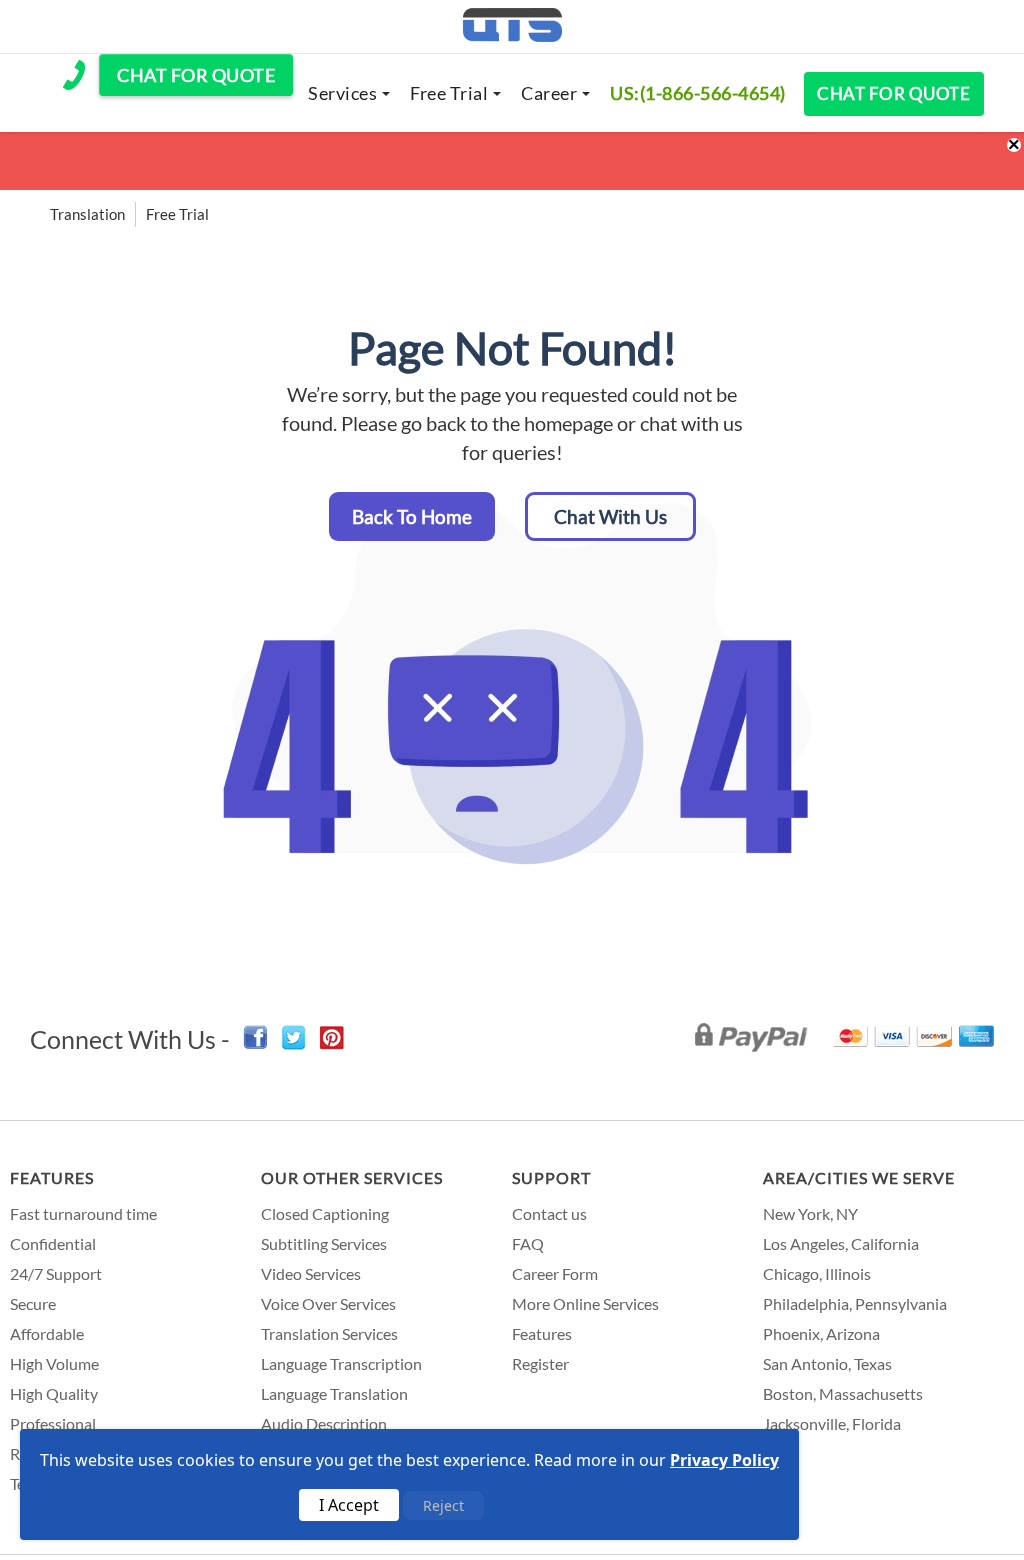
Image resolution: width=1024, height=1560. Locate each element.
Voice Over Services (328, 1303)
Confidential (53, 1243)
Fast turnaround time (83, 1213)
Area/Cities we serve (859, 1177)
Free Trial (449, 93)
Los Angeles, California (841, 1243)
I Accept (349, 1505)
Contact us (549, 1213)
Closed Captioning (325, 1213)
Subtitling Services (324, 1243)
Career (549, 93)
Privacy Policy (724, 1460)
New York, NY (810, 1213)
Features (52, 1177)
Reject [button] (443, 1505)
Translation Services (329, 1333)
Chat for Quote (893, 93)
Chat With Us (610, 516)
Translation (87, 214)
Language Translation (334, 1393)
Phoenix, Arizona (821, 1333)
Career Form (555, 1273)
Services (342, 93)
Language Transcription (341, 1363)
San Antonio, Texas (827, 1363)
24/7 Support (56, 1273)
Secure (33, 1303)
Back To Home (412, 516)
